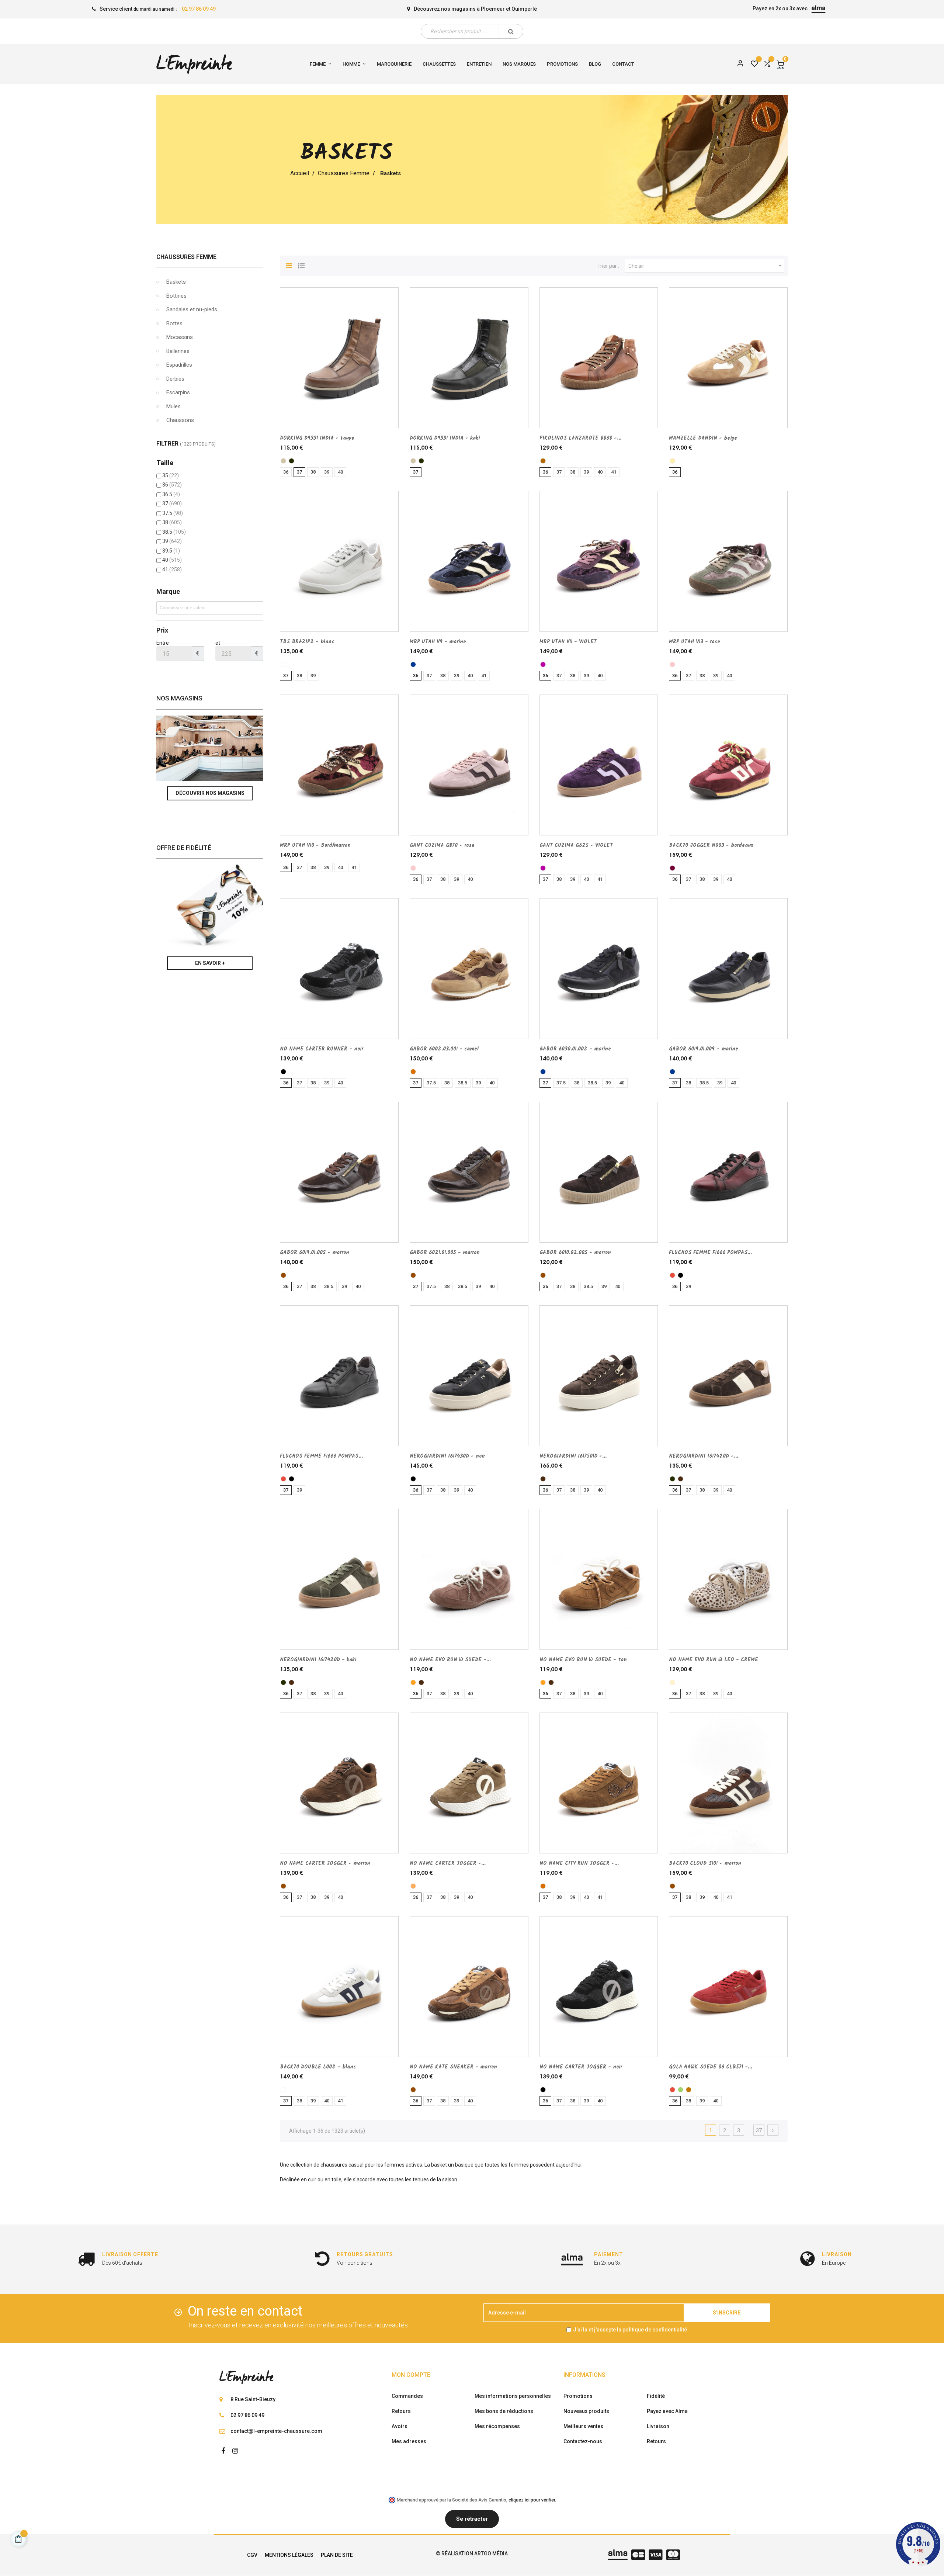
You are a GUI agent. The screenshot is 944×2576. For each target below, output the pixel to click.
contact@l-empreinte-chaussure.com (276, 2431)
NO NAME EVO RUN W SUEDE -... (450, 1660)
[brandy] (543, 461)
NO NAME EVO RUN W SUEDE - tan (583, 1660)
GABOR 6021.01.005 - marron (445, 1253)
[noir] (283, 1072)
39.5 (171, 551)
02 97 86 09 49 (199, 9)
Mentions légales (289, 2555)
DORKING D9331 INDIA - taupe (317, 438)
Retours (401, 2411)
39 (172, 541)
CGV (252, 2555)
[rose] (672, 664)
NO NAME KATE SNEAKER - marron (453, 2067)
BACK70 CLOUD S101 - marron (705, 1863)
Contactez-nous (583, 2441)
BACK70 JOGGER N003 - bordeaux (711, 845)
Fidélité (656, 2396)
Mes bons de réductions (504, 2411)
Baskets (176, 282)
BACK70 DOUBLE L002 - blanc (318, 2067)
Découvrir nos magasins (210, 793)
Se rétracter (472, 2519)
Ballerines (178, 351)
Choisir (706, 266)
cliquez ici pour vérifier (532, 2500)
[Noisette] (413, 1886)
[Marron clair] (689, 2090)
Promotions (578, 2396)
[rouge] (672, 1275)
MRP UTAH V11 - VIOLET (568, 642)
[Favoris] (754, 64)
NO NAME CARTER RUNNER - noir (322, 1049)
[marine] (413, 664)
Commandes (407, 2396)
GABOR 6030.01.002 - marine (575, 1049)
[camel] (413, 1072)
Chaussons (180, 420)
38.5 (174, 532)
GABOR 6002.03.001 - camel (444, 1049)
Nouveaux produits (586, 2411)
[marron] (283, 1275)
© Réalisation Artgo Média (472, 2554)
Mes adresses (409, 2441)
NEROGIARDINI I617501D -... (573, 1456)
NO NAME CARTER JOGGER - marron (325, 1863)
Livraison (658, 2426)
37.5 (173, 513)
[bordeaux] (672, 868)
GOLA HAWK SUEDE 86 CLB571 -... (711, 2067)
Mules (173, 406)
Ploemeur (493, 9)
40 (172, 560)
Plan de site (337, 2555)
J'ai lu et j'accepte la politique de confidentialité (630, 2330)
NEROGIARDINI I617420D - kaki (318, 1660)
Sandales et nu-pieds (192, 309)
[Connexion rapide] (737, 64)
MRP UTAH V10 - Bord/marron (315, 845)
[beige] (672, 461)
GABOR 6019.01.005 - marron (315, 1253)
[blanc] (283, 664)
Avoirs (400, 2426)
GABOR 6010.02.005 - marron (575, 1253)
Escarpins (178, 392)
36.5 (171, 494)
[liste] (301, 265)
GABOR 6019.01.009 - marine (704, 1049)
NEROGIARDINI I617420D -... (704, 1456)
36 (172, 485)
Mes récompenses (497, 2426)
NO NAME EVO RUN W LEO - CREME (714, 1660)
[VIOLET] (543, 664)
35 (171, 475)
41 (172, 569)
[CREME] (672, 1682)
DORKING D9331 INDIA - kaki (445, 438)
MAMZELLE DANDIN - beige (703, 438)
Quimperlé (524, 9)
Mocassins (180, 337)
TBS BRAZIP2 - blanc (307, 642)
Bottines (176, 296)
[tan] (413, 1682)
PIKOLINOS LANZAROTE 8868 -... (580, 438)
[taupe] (283, 461)
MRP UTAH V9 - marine (438, 642)
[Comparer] (767, 64)
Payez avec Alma (667, 2411)
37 (172, 503)
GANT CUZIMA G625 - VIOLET (576, 845)
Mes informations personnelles (513, 2396)
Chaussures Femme (186, 257)
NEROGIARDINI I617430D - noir (447, 1456)
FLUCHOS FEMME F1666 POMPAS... (710, 1253)
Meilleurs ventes (583, 2426)
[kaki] (291, 461)
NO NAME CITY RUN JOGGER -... (579, 1863)
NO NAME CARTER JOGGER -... (448, 1863)
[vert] (681, 2090)
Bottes (174, 323)
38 (172, 522)
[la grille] (289, 265)
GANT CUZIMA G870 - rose (442, 845)
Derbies (175, 379)
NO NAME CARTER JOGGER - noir (581, 2067)
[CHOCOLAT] (543, 1479)
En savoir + (210, 963)
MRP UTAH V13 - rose (695, 642)
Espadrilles (179, 365)
